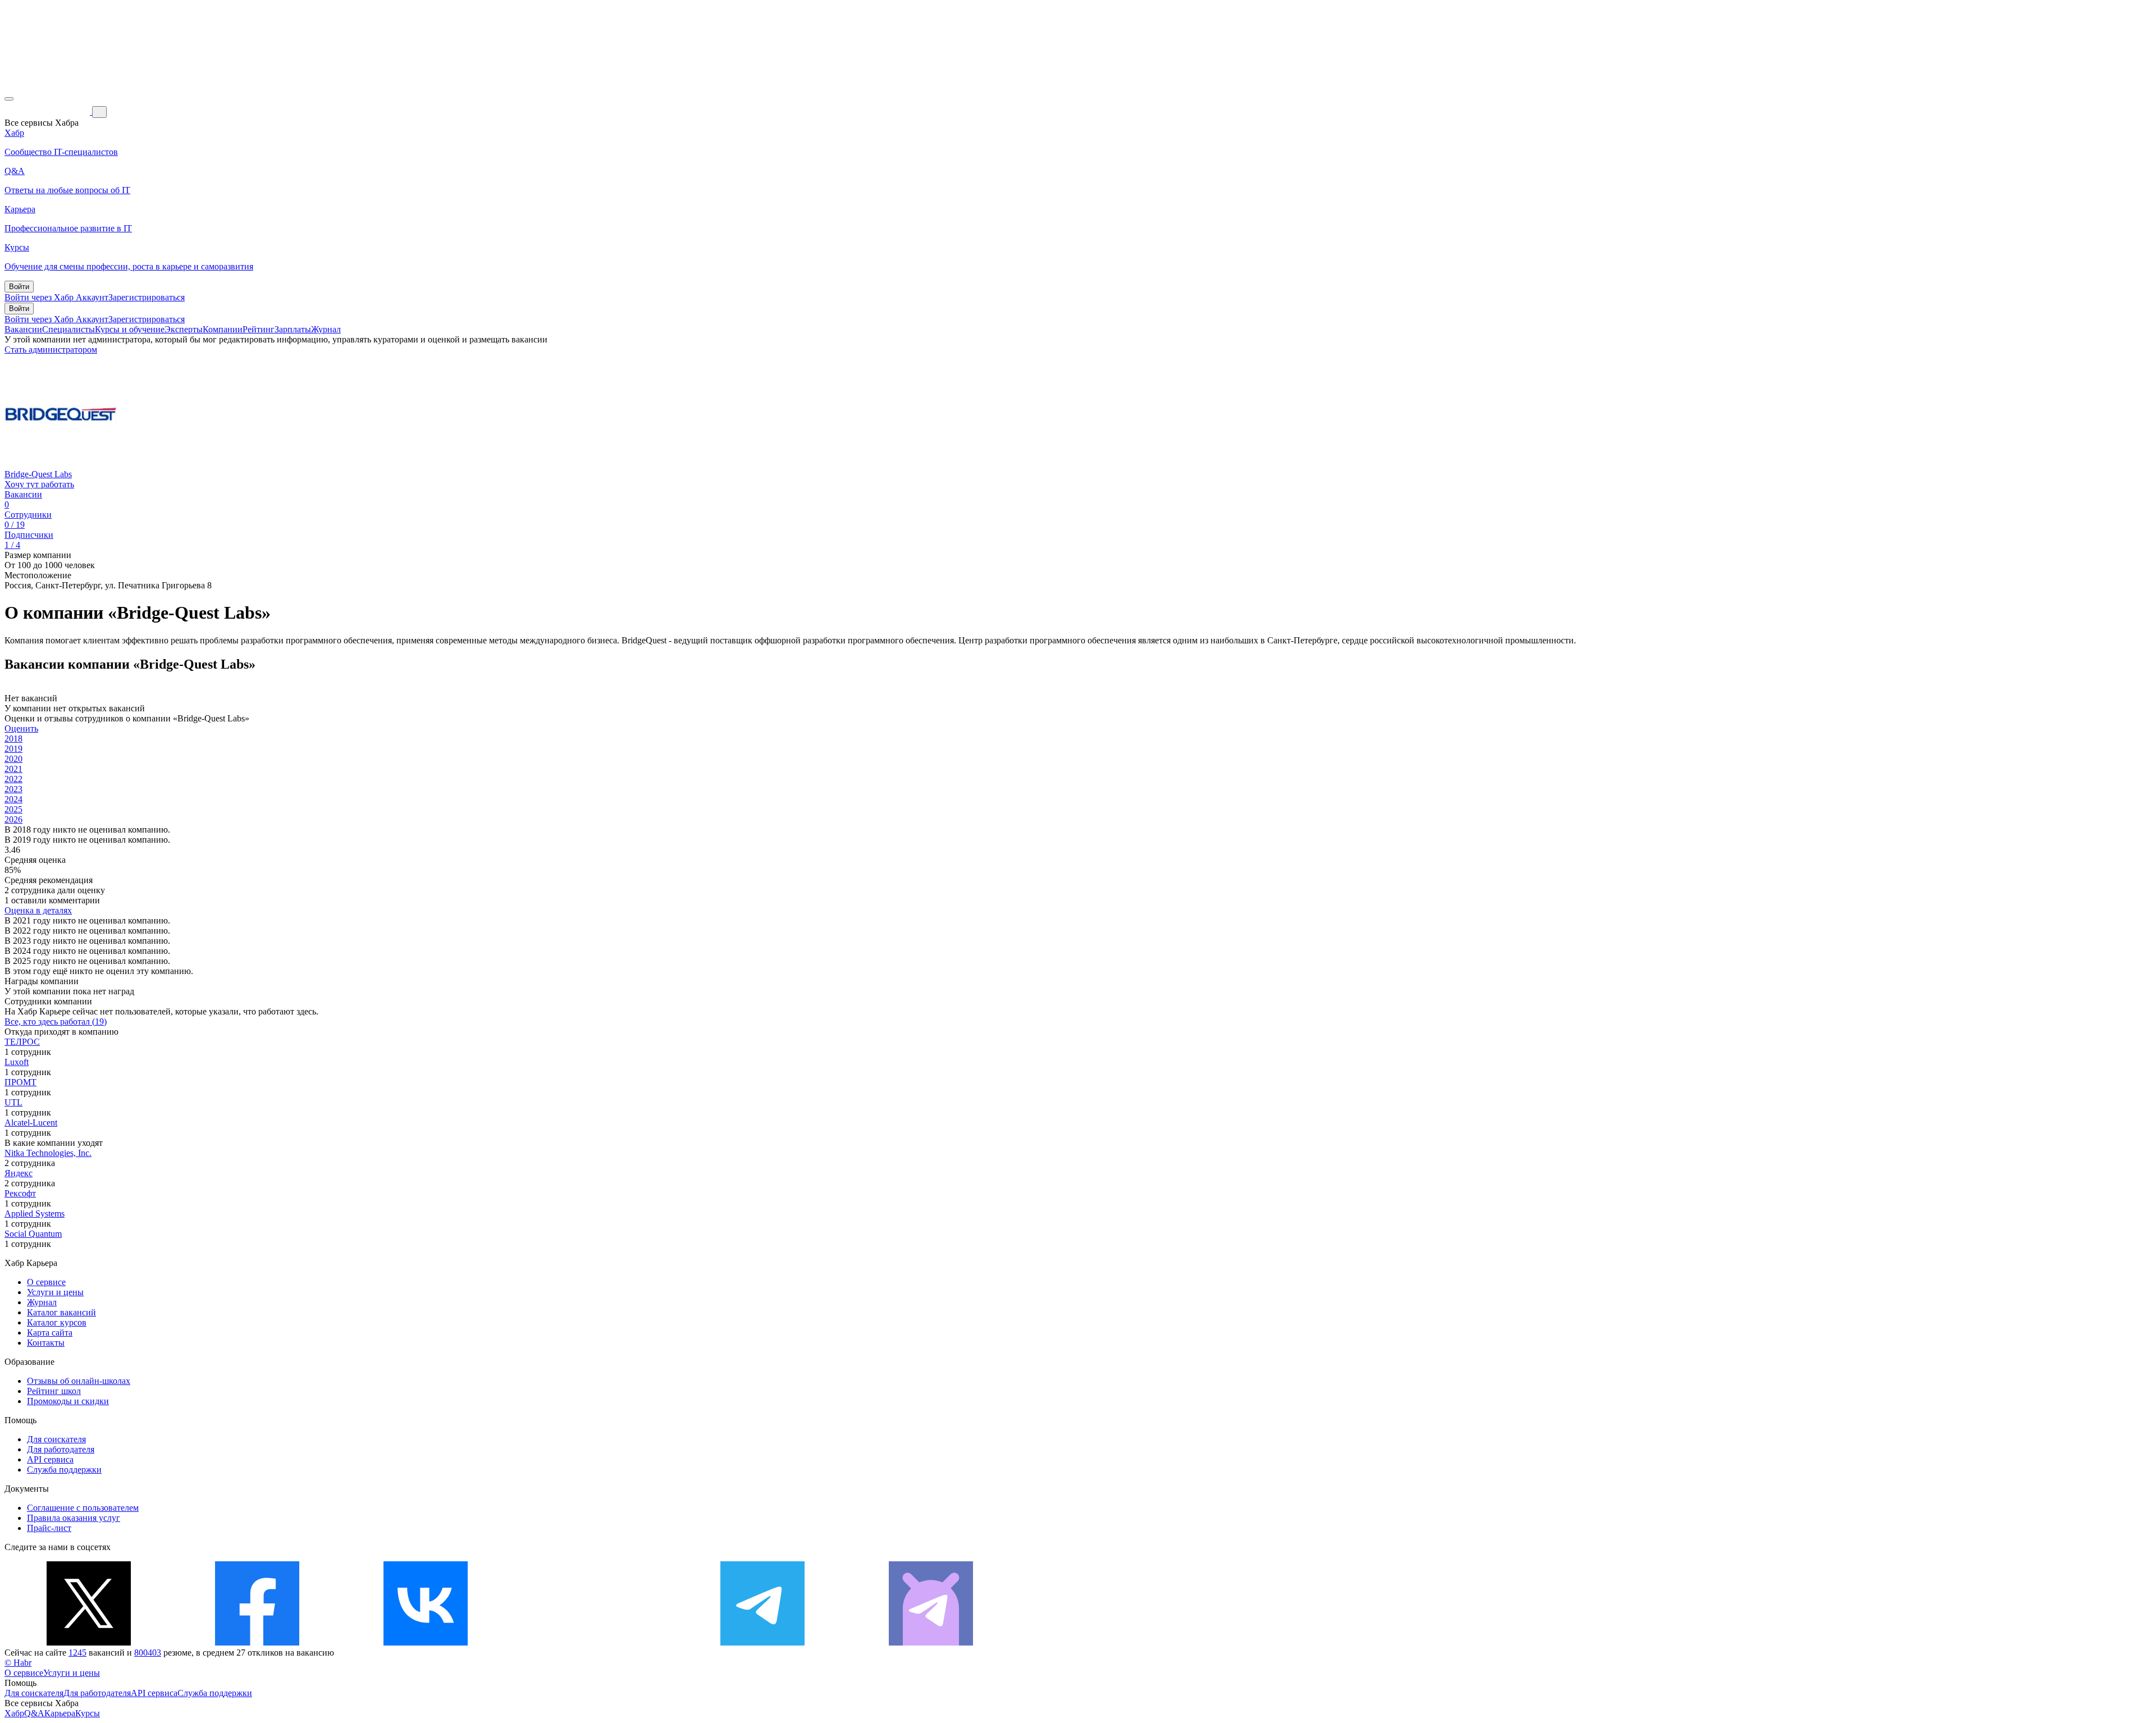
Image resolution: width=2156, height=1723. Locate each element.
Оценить (21, 728)
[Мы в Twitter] (89, 1642)
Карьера (60, 1713)
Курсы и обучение (130, 329)
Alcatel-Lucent (31, 1123)
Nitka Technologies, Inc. (48, 1153)
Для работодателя (61, 1449)
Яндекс (19, 1173)
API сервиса (50, 1459)
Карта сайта (50, 1333)
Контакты (46, 1343)
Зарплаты (293, 329)
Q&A (34, 1713)
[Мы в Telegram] (762, 1642)
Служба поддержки (64, 1470)
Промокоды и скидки (68, 1401)
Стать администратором (51, 349)
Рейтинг (259, 329)
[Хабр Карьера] (48, 111)
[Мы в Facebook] (257, 1642)
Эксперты (184, 329)
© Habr (18, 1663)
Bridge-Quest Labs (38, 474)
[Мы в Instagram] (594, 1642)
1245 (77, 1653)
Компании (223, 329)
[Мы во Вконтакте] (426, 1642)
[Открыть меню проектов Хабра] (9, 99)
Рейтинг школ (54, 1391)
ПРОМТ (20, 1082)
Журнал (326, 329)
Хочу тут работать (39, 484)
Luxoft (17, 1062)
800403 (148, 1653)
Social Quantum (33, 1234)
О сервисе (46, 1282)
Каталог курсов (57, 1322)
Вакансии (23, 329)
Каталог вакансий (61, 1312)
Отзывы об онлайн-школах (79, 1381)
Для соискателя (56, 1439)
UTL (13, 1102)
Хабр (14, 1713)
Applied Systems (35, 1214)
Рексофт (20, 1193)
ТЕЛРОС (22, 1042)
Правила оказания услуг (74, 1518)
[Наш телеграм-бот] (931, 1642)
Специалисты (68, 329)
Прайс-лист (49, 1528)
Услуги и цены (55, 1292)
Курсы (88, 1713)
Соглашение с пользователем (83, 1508)
